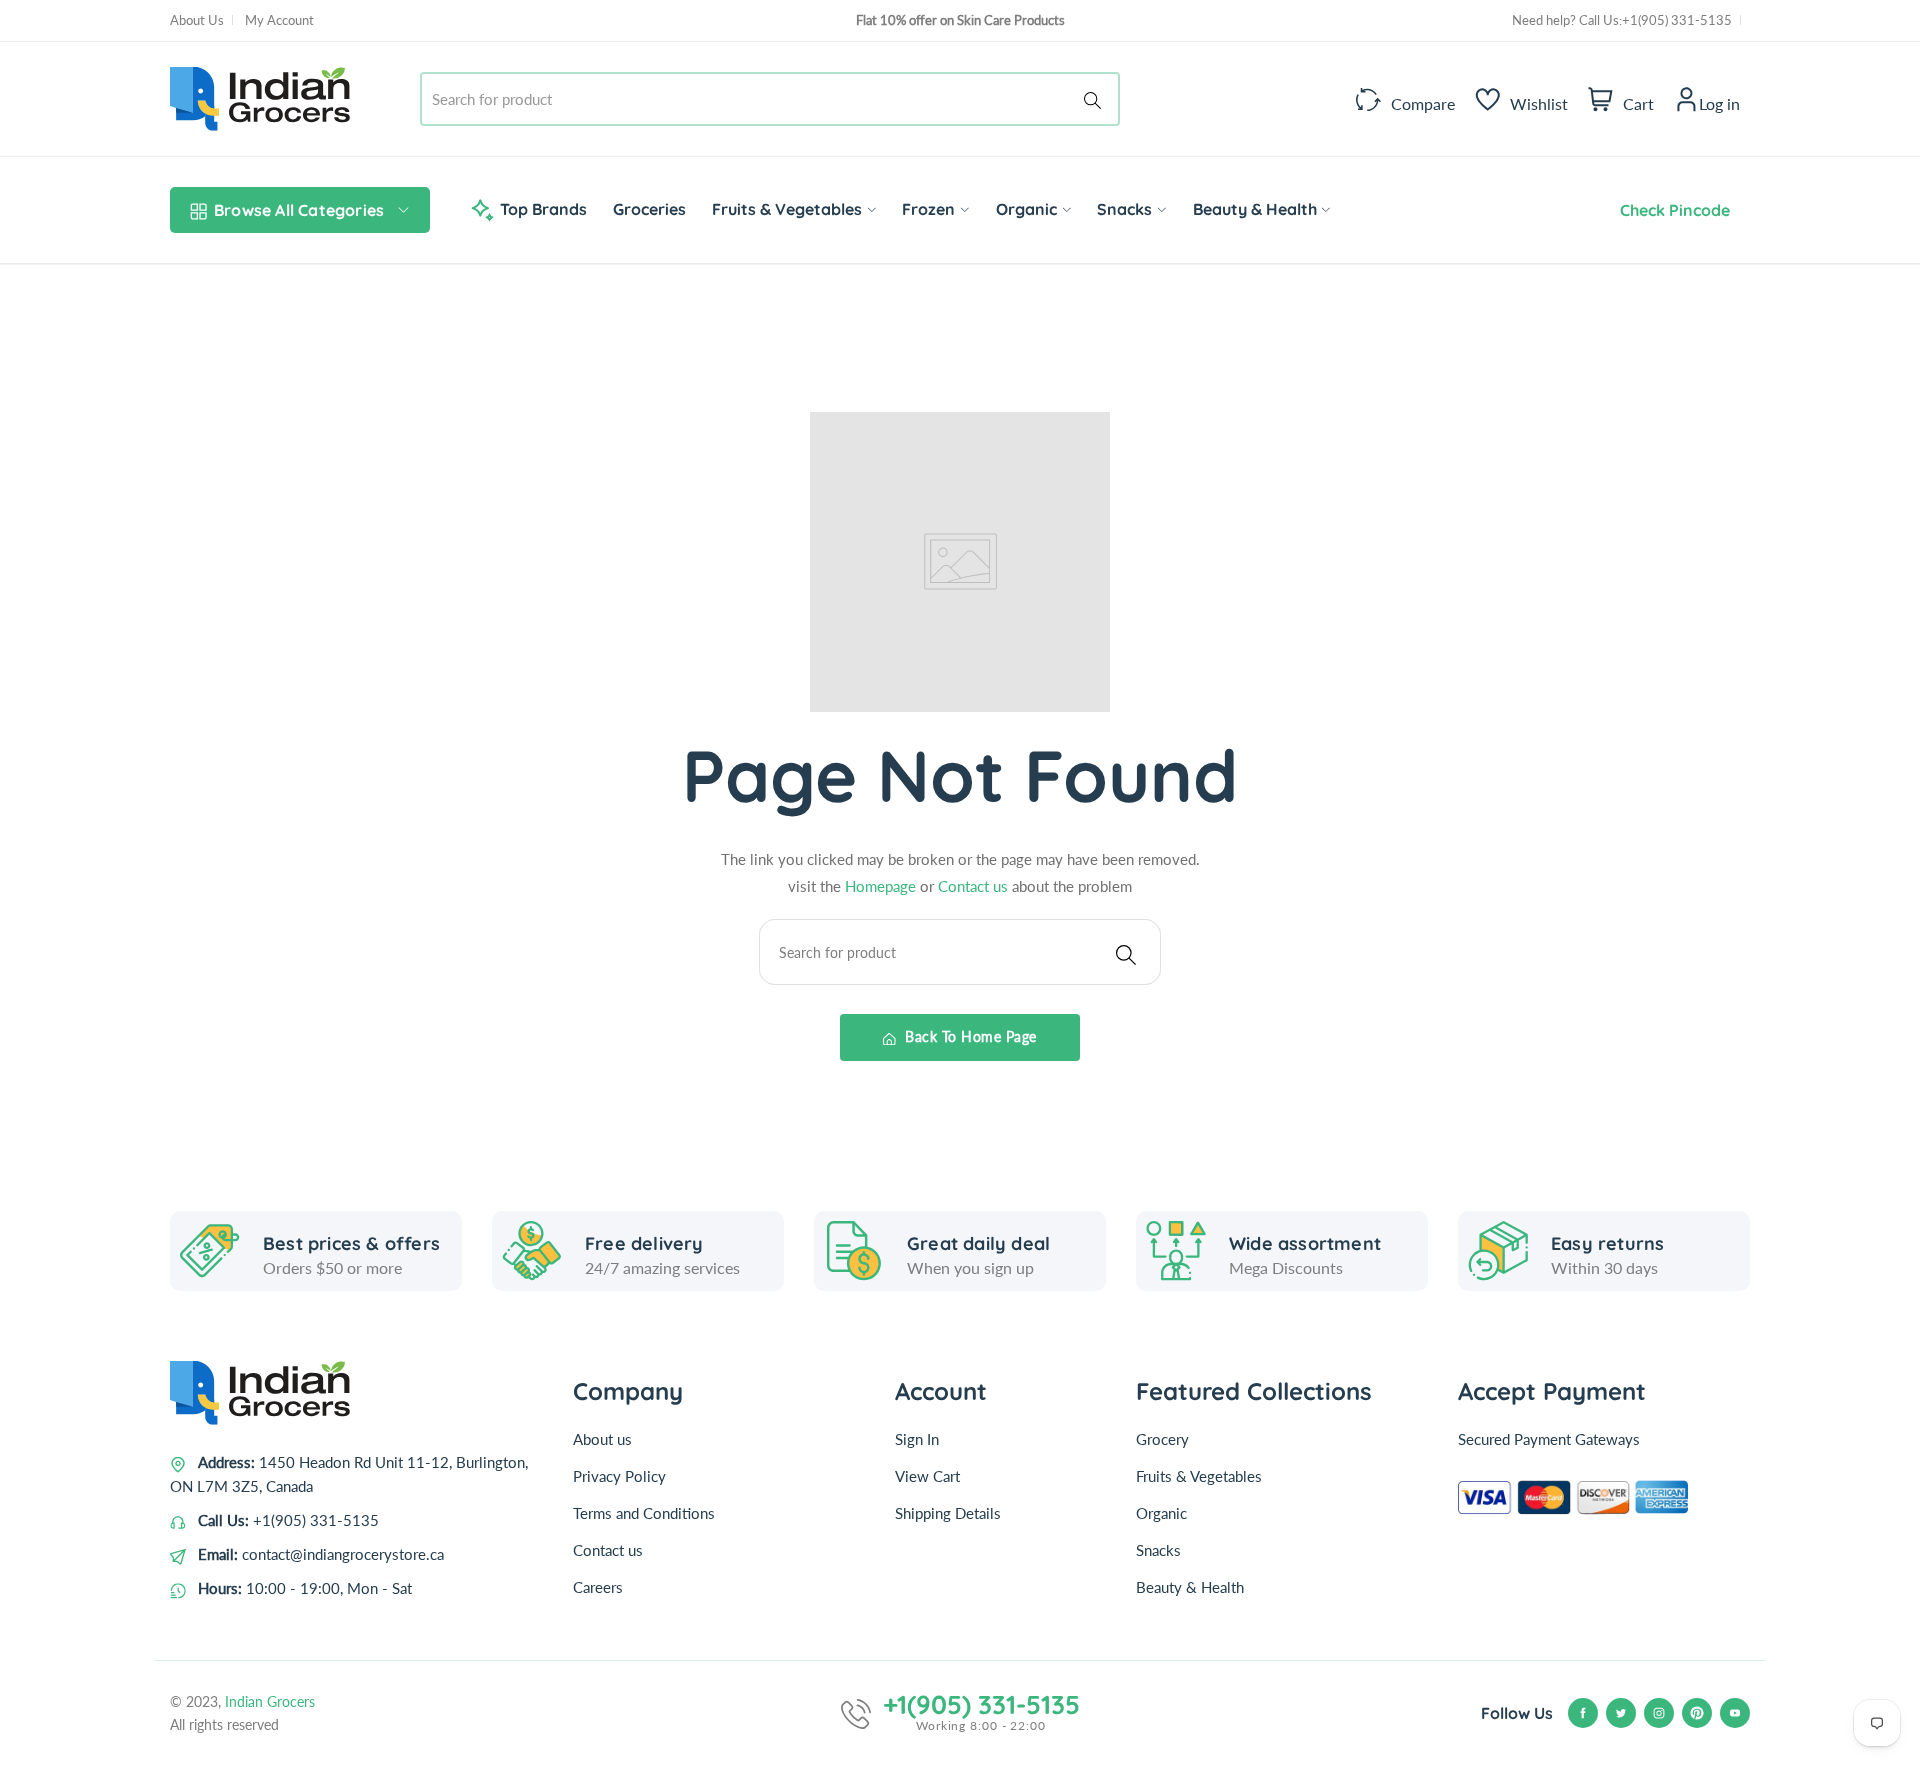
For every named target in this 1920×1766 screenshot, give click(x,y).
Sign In (917, 1439)
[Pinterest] (1697, 1713)
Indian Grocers (270, 1701)
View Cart (927, 1476)
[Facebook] (1583, 1713)
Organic (1161, 1513)
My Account (279, 20)
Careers (598, 1587)
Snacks (1158, 1550)
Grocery (1162, 1439)
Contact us (975, 886)
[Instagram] (1659, 1713)
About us (602, 1439)
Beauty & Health (1190, 1587)
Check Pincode (1671, 210)
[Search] (1096, 99)
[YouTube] (1735, 1713)
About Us (197, 20)
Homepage (882, 886)
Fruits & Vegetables (1199, 1476)
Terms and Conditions (644, 1513)
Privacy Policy (619, 1476)
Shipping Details (948, 1513)
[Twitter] (1621, 1713)
